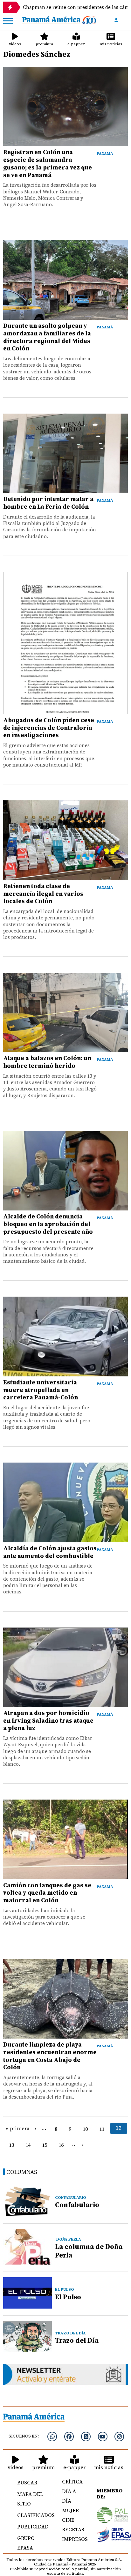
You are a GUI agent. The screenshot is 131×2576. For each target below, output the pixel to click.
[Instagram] (119, 2437)
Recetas (72, 2529)
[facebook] (69, 2437)
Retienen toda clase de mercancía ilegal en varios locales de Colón (43, 894)
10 (85, 2129)
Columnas (22, 2172)
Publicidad (33, 2527)
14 (28, 2145)
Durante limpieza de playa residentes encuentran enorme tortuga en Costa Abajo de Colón (50, 2056)
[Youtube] (103, 2437)
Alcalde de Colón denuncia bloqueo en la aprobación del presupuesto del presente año (48, 1224)
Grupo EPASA (26, 2543)
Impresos (72, 2539)
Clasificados (33, 2515)
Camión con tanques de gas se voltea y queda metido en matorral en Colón (47, 1893)
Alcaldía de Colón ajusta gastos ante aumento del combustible (50, 1552)
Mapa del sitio (30, 2499)
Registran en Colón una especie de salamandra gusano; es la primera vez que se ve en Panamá (48, 163)
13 (11, 2145)
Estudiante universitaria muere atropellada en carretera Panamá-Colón (41, 1390)
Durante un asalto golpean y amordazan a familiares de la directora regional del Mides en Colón (47, 337)
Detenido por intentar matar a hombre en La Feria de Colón (48, 503)
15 (45, 2145)
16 (61, 2145)
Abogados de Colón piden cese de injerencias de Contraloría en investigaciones (49, 728)
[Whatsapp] (52, 2437)
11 (102, 2129)
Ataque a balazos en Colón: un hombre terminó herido (47, 1062)
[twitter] (86, 2437)
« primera (18, 2128)
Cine (68, 2520)
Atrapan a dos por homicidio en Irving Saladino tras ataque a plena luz (48, 1720)
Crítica (72, 2482)
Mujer (70, 2510)
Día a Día (69, 2496)
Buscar (27, 2482)
